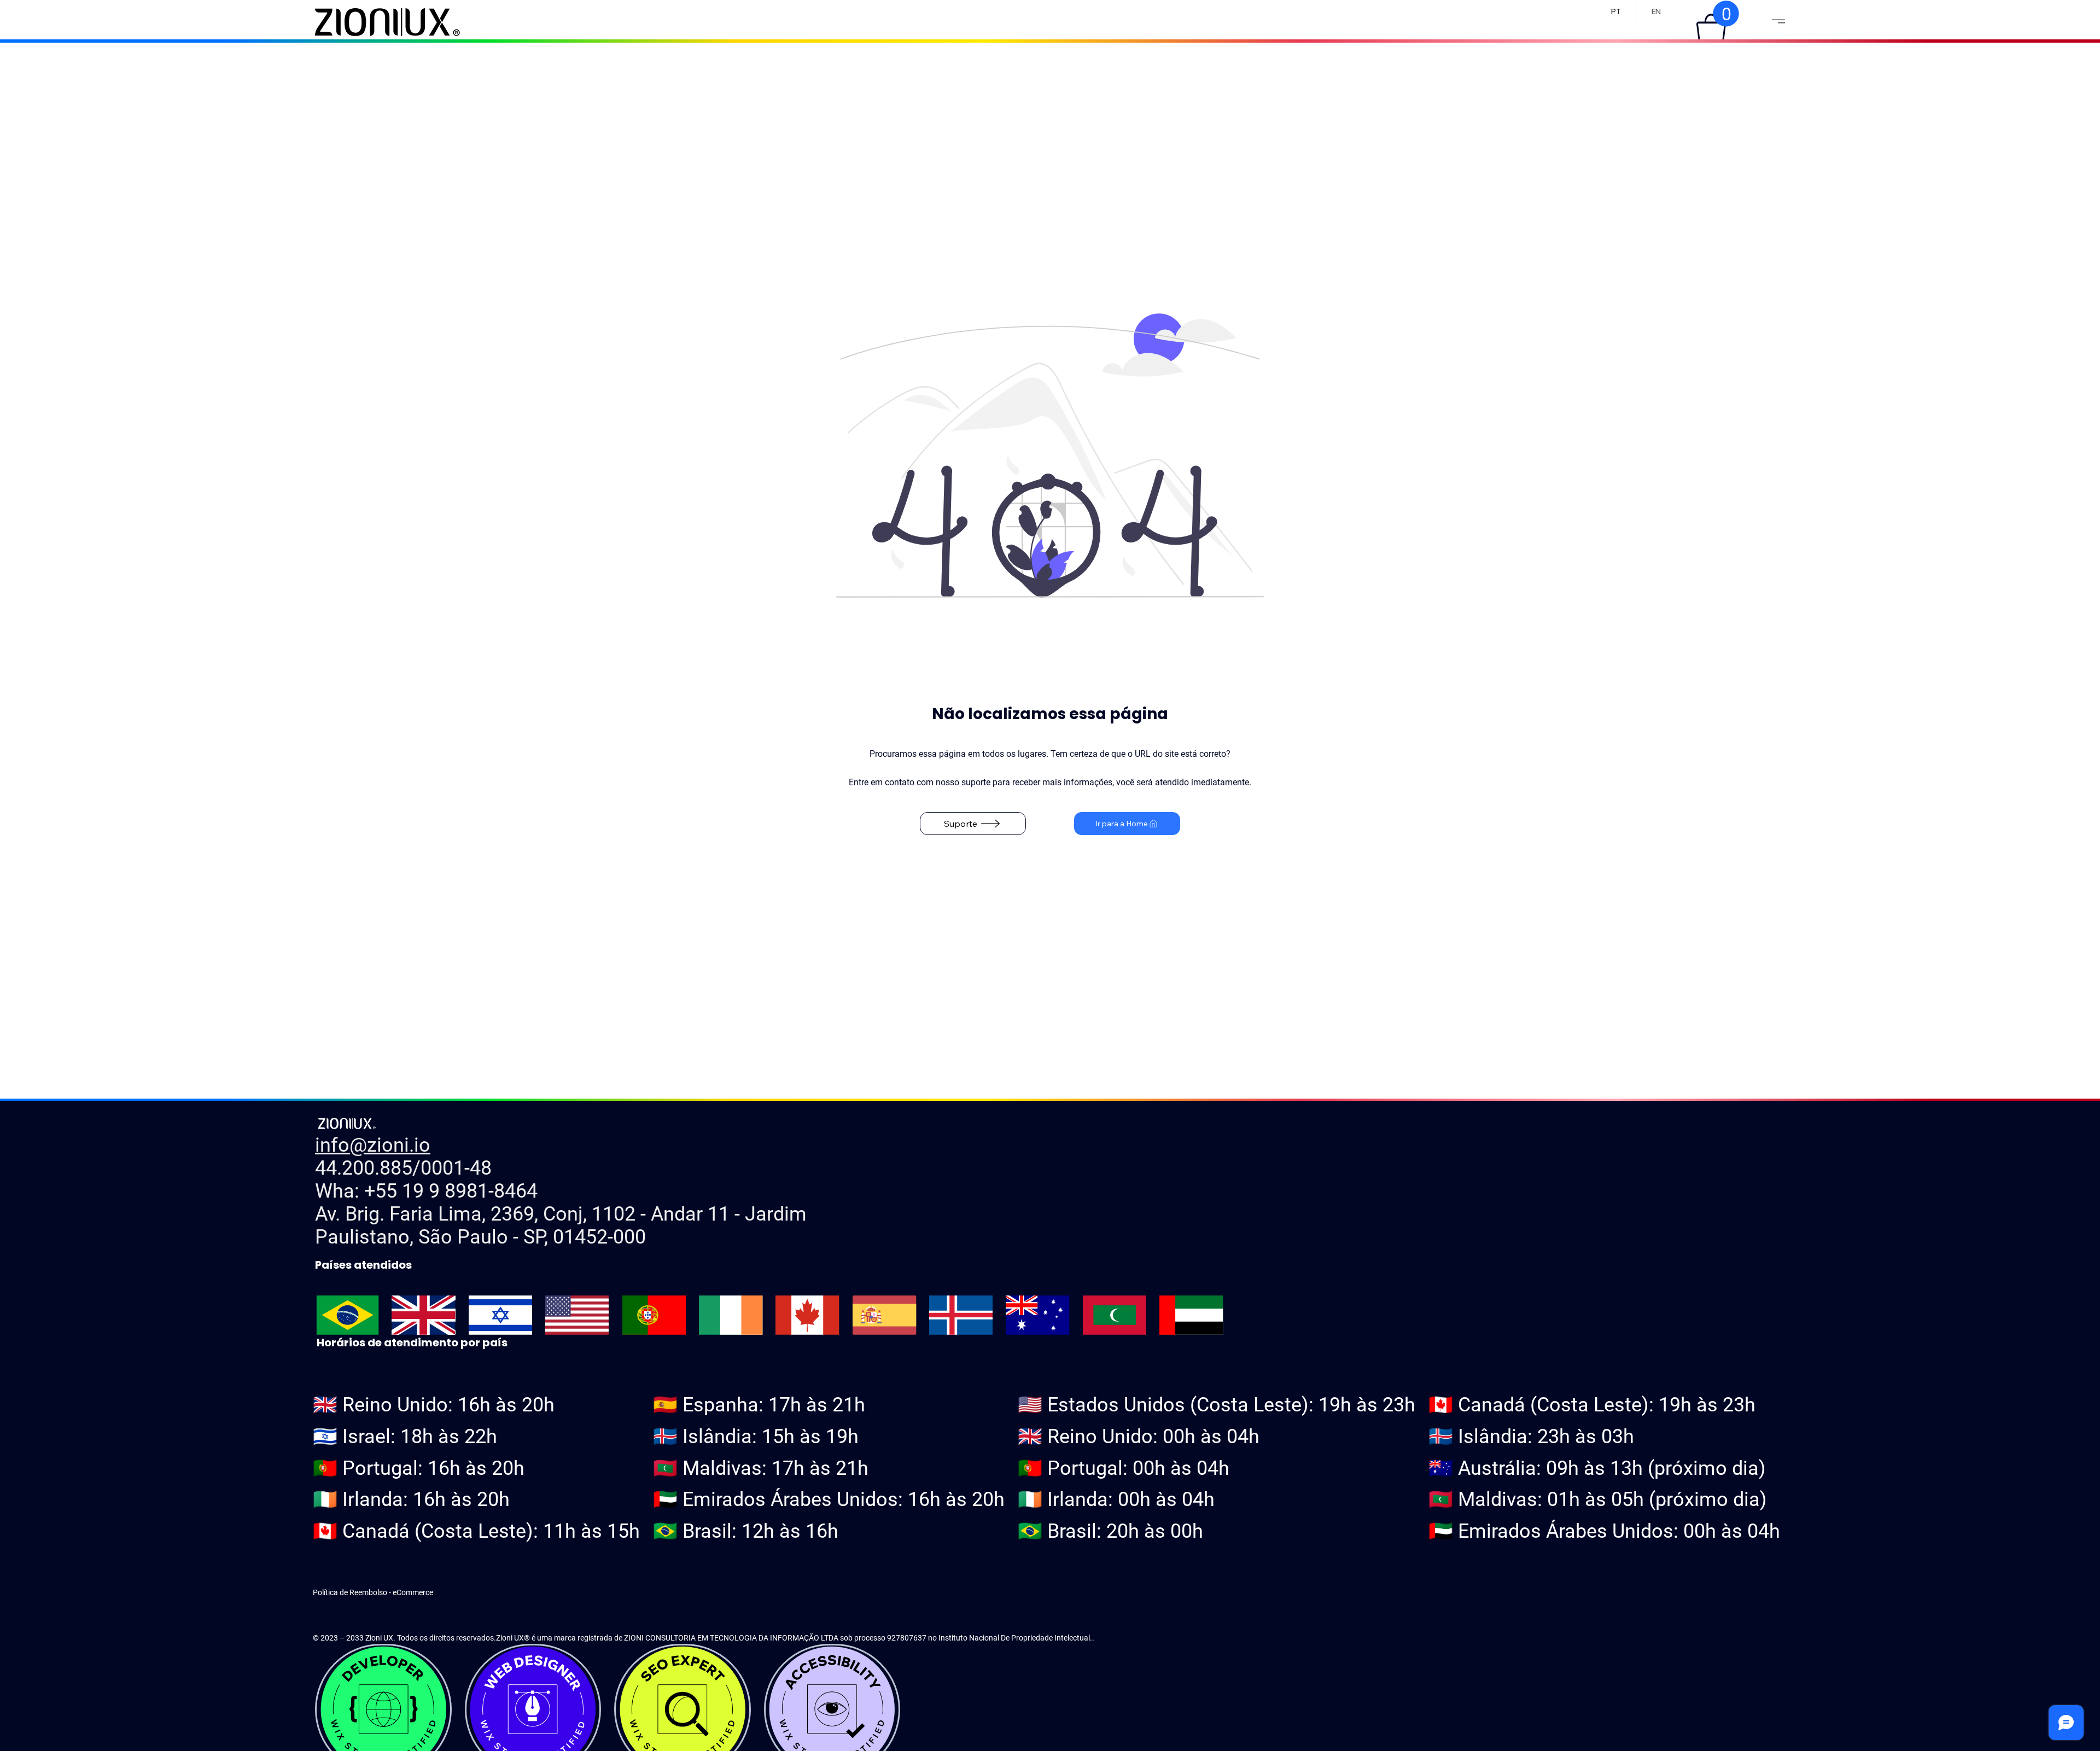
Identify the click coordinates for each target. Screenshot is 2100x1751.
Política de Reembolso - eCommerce (373, 1592)
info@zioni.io (373, 1145)
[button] (1711, 28)
